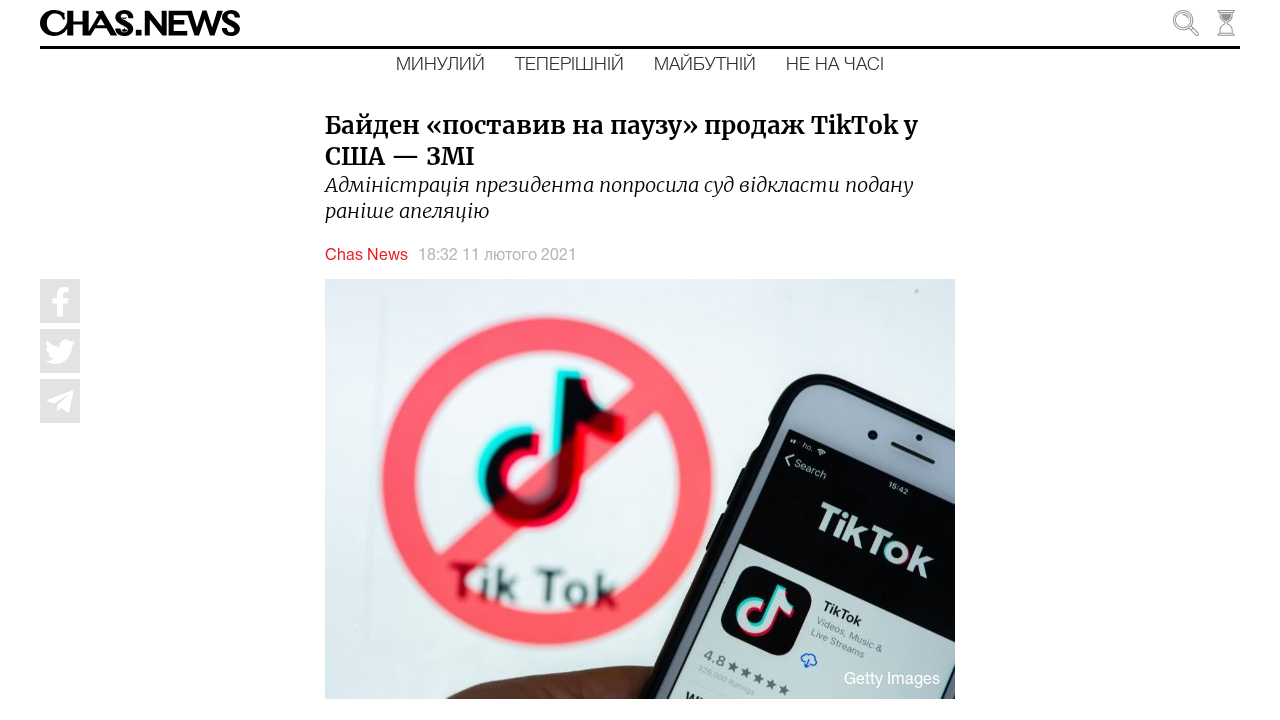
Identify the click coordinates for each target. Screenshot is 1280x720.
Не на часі (835, 65)
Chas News (366, 256)
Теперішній (569, 65)
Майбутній (705, 65)
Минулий (440, 65)
